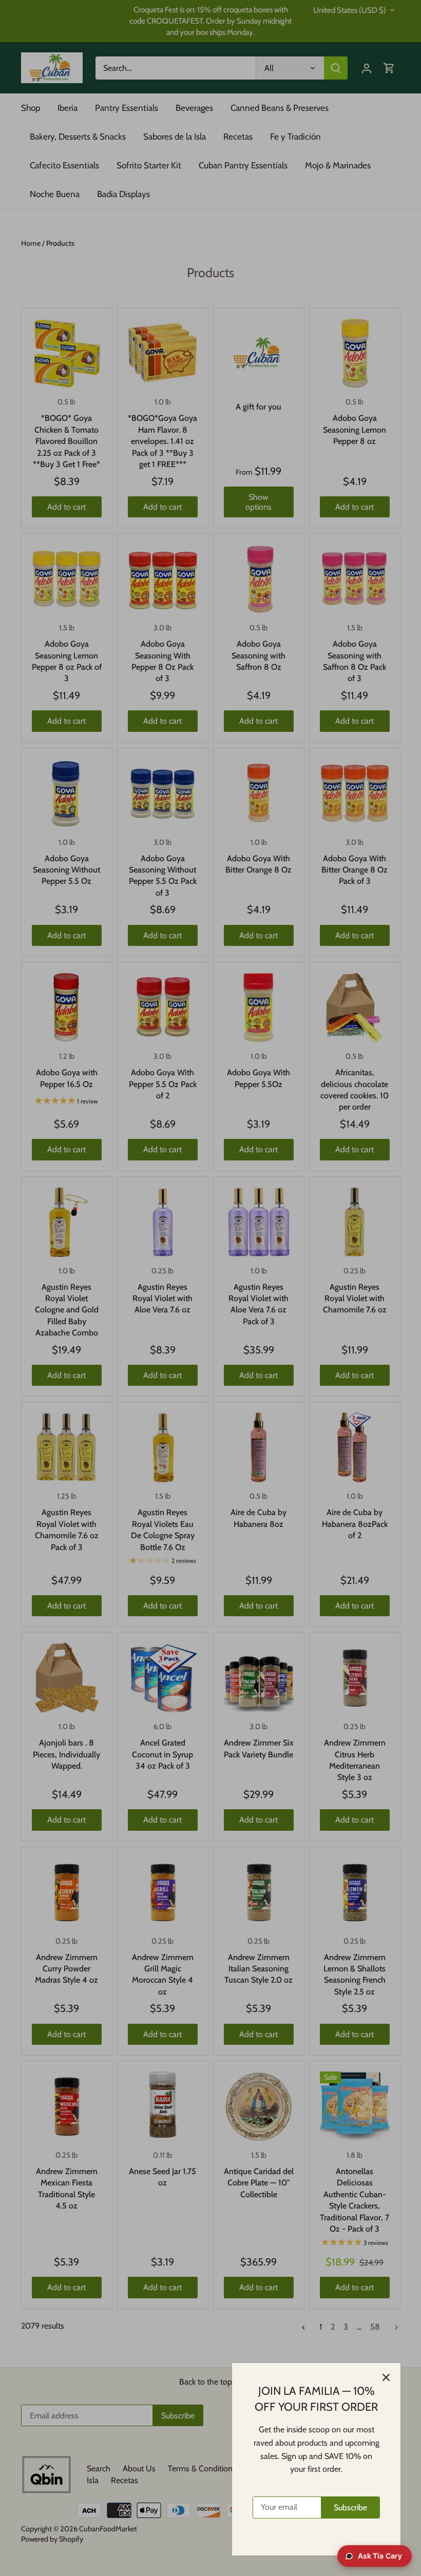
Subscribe (350, 2507)
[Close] (386, 2377)
